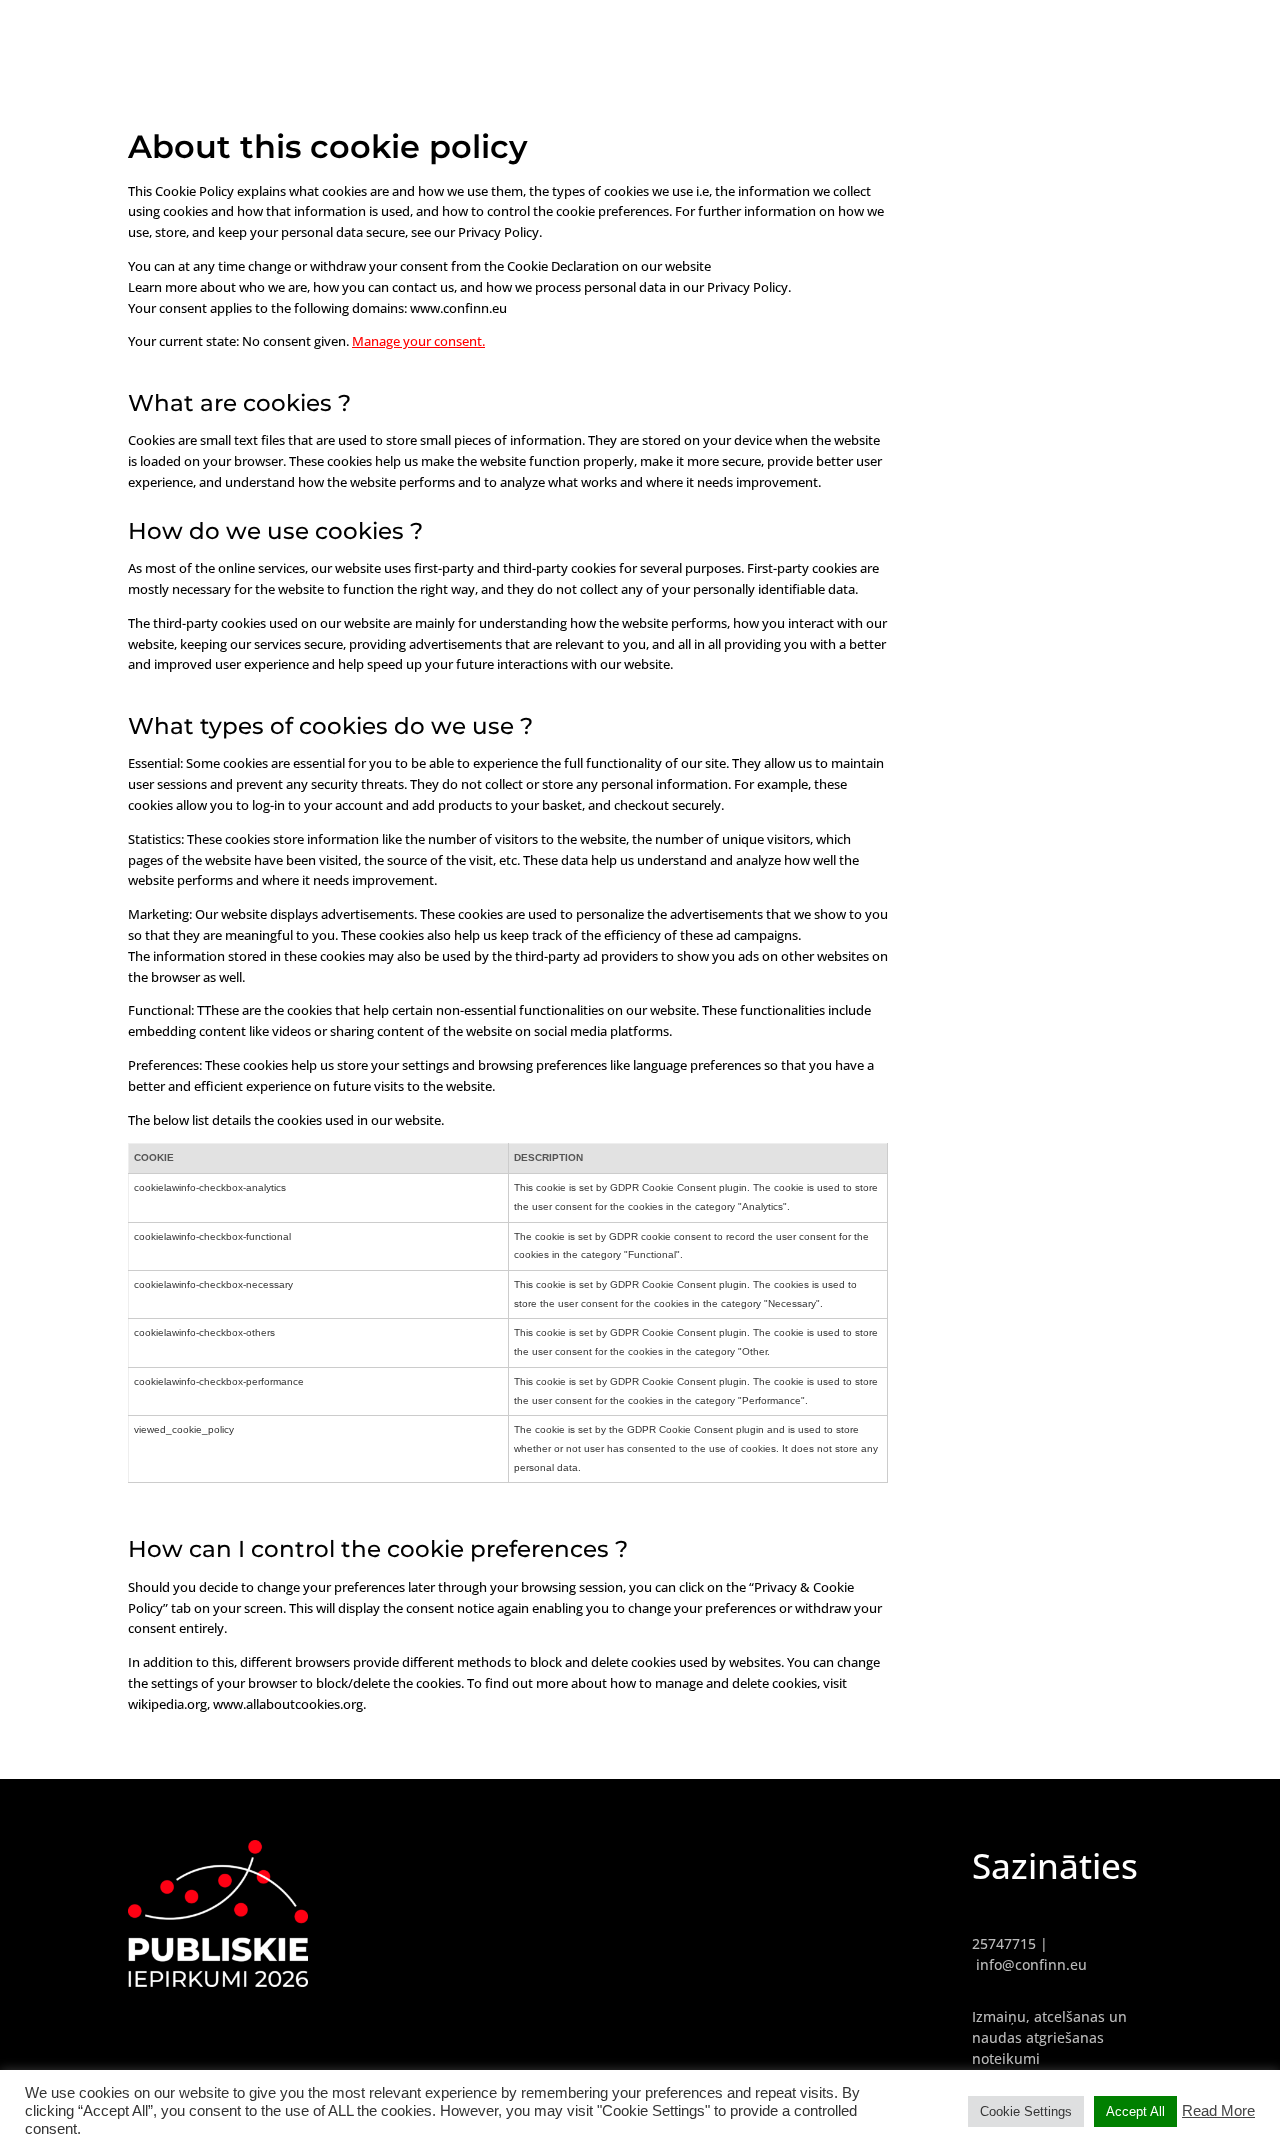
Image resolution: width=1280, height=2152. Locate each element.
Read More (1218, 2111)
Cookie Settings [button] (1026, 2111)
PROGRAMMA (1205, 30)
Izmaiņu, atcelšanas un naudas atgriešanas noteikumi (1049, 2037)
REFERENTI (1100, 30)
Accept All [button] (1135, 2111)
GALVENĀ (1009, 30)
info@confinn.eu (1031, 1964)
